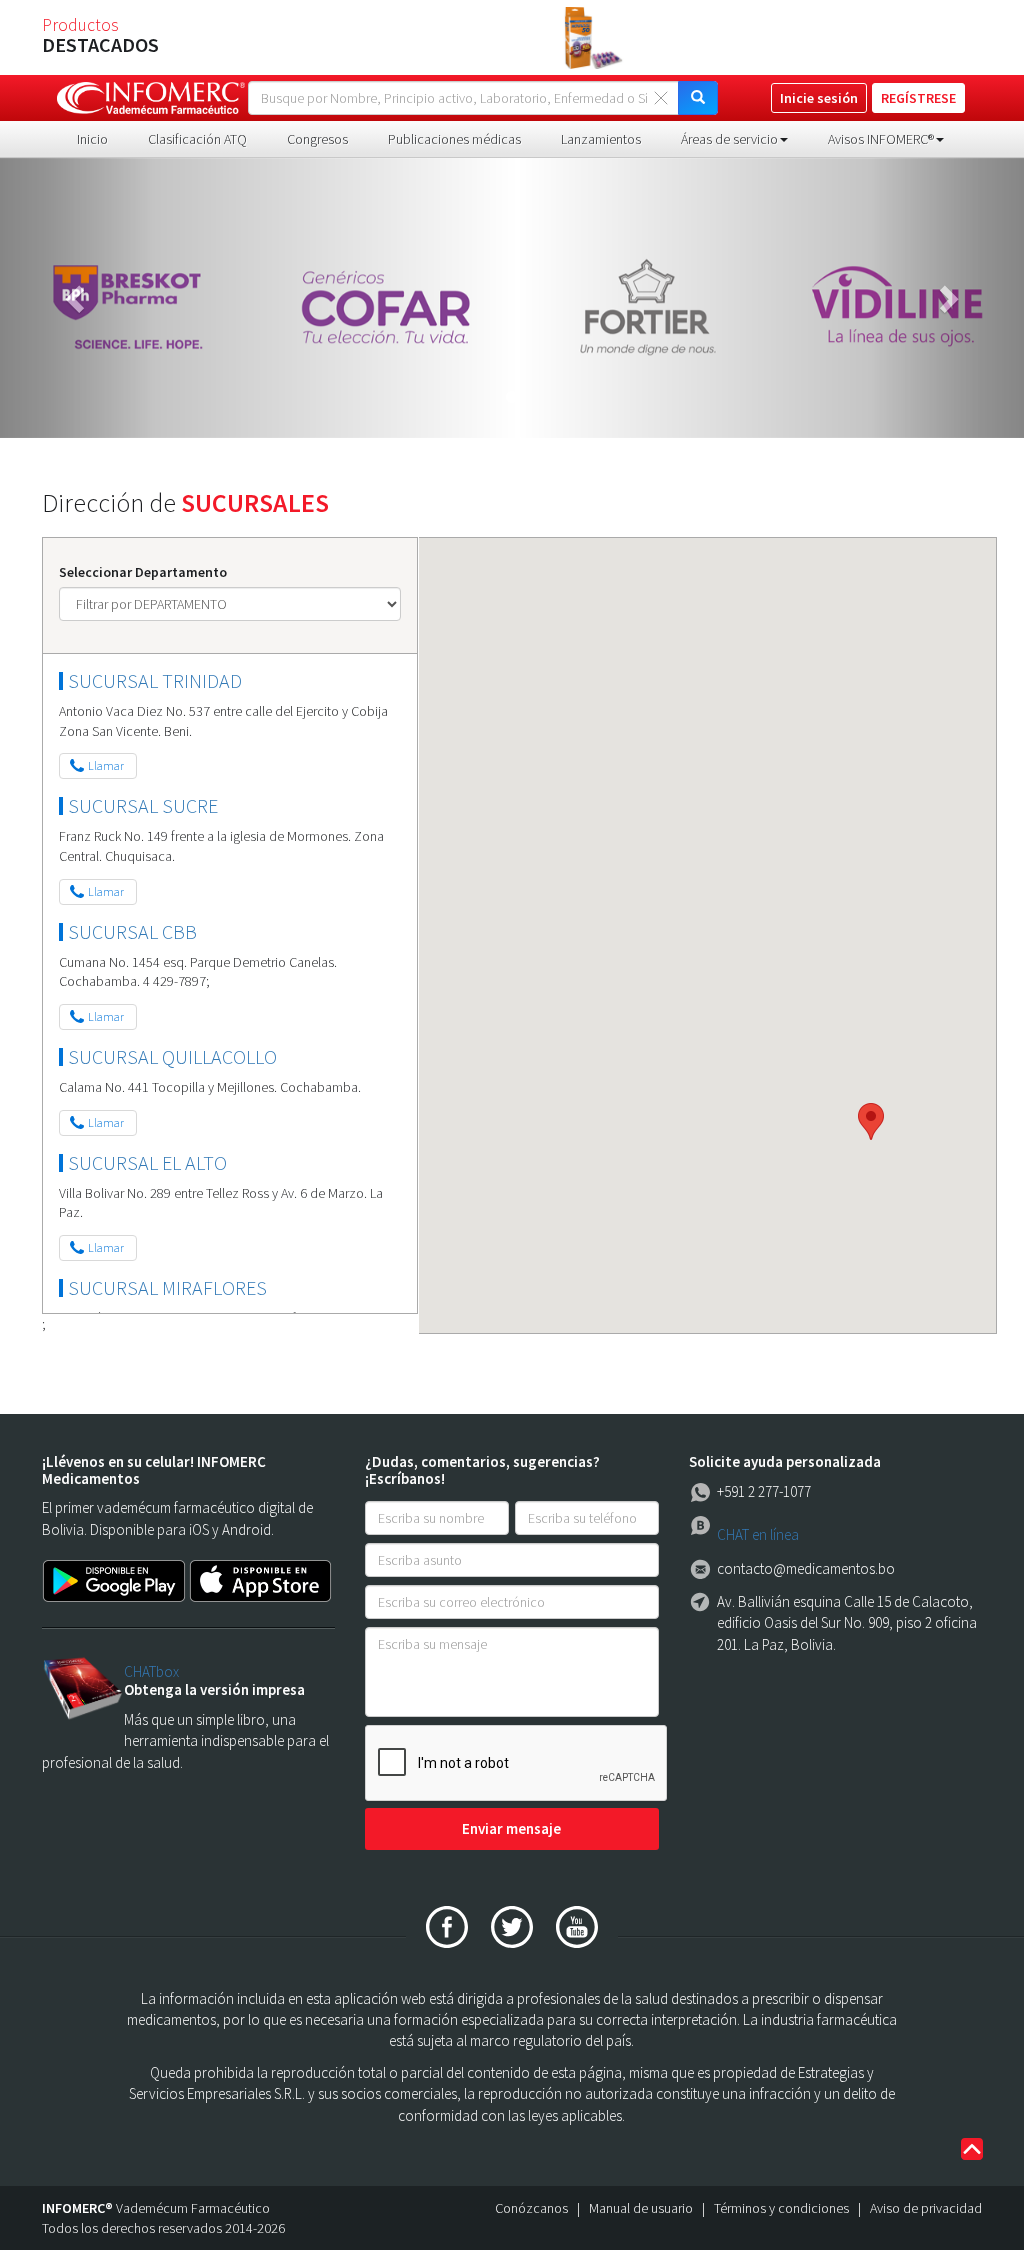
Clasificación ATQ (197, 139)
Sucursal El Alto (147, 1162)
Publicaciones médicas (454, 139)
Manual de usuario (641, 2208)
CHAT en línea (758, 1534)
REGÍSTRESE (918, 98)
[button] (77, 298)
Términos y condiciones (781, 2208)
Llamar (106, 765)
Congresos (317, 139)
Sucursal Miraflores (167, 1287)
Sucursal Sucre (143, 805)
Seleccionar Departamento (143, 572)
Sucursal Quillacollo (172, 1056)
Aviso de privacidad (926, 2208)
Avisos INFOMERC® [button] (881, 139)
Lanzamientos (601, 139)
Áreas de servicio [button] (729, 139)
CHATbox (151, 1671)
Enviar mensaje (511, 1828)
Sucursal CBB (132, 931)
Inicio (92, 139)
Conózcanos (531, 2208)
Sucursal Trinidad (155, 680)
